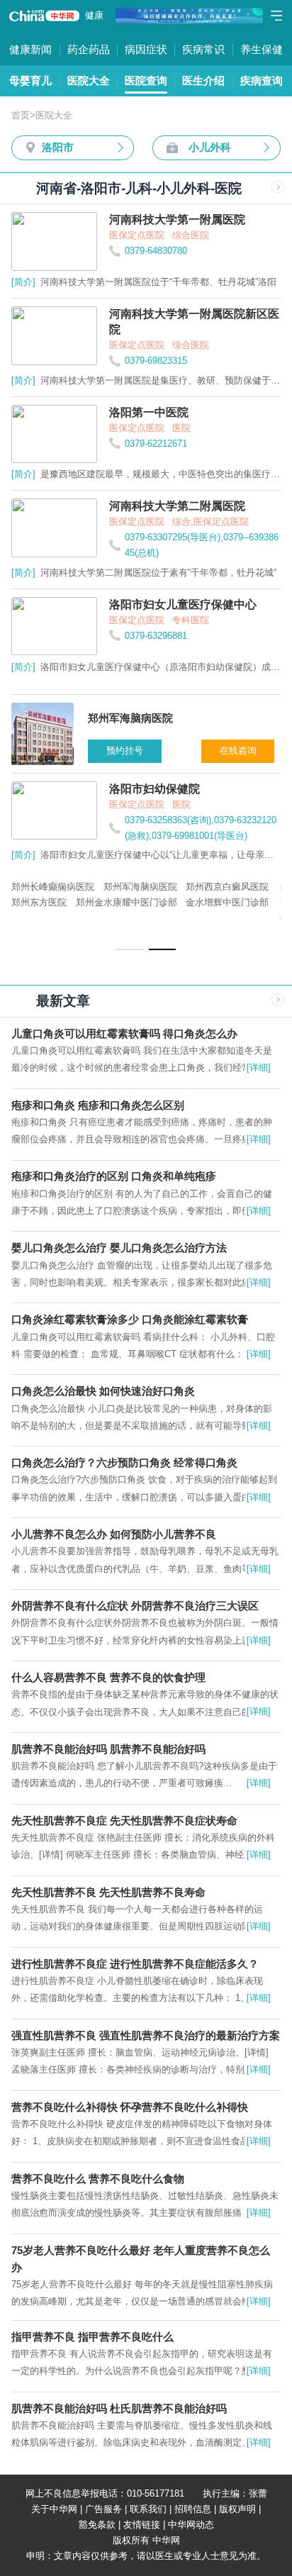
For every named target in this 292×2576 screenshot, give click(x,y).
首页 (21, 115)
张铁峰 (170, 887)
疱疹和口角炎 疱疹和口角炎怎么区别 (98, 1105)
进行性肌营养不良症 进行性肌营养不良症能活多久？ (135, 1964)
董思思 (62, 887)
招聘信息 (193, 2509)
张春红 (25, 902)
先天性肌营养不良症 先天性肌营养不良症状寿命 (124, 1821)
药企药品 (89, 49)
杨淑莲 (134, 887)
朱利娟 (197, 902)
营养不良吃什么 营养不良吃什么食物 (98, 2179)
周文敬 (89, 902)
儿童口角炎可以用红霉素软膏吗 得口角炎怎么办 (124, 1033)
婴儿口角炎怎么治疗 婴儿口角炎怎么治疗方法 (119, 1248)
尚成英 (207, 887)
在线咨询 (240, 751)
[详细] (259, 1067)
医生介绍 (203, 80)
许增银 (161, 902)
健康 (94, 15)
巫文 (57, 902)
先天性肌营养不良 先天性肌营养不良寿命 (108, 1892)
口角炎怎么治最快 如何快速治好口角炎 (103, 1391)
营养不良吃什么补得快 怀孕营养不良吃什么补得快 (130, 2107)
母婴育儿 (30, 80)
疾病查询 (262, 80)
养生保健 (262, 49)
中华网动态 (191, 2525)
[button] (130, 949)
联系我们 (148, 2509)
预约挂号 (127, 751)
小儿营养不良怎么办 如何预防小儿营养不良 (114, 1534)
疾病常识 (203, 49)
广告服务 (103, 2509)
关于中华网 (54, 2509)
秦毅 (238, 887)
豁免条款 (97, 2525)
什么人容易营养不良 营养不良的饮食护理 (108, 1677)
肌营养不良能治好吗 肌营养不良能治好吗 (108, 1749)
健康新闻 (30, 49)
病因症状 (146, 49)
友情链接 (142, 2525)
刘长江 (125, 902)
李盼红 (234, 902)
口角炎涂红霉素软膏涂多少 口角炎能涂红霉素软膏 (130, 1319)
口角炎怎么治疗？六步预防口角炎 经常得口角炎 (124, 1462)
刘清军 (98, 887)
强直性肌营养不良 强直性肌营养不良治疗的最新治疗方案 (146, 2035)
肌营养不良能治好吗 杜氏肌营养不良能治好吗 (119, 2408)
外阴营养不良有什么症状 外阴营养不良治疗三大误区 (135, 1606)
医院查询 (146, 80)
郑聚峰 (25, 887)
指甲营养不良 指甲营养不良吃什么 (92, 2337)
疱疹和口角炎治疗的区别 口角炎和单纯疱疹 (114, 1176)
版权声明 (237, 2509)
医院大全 (89, 80)
